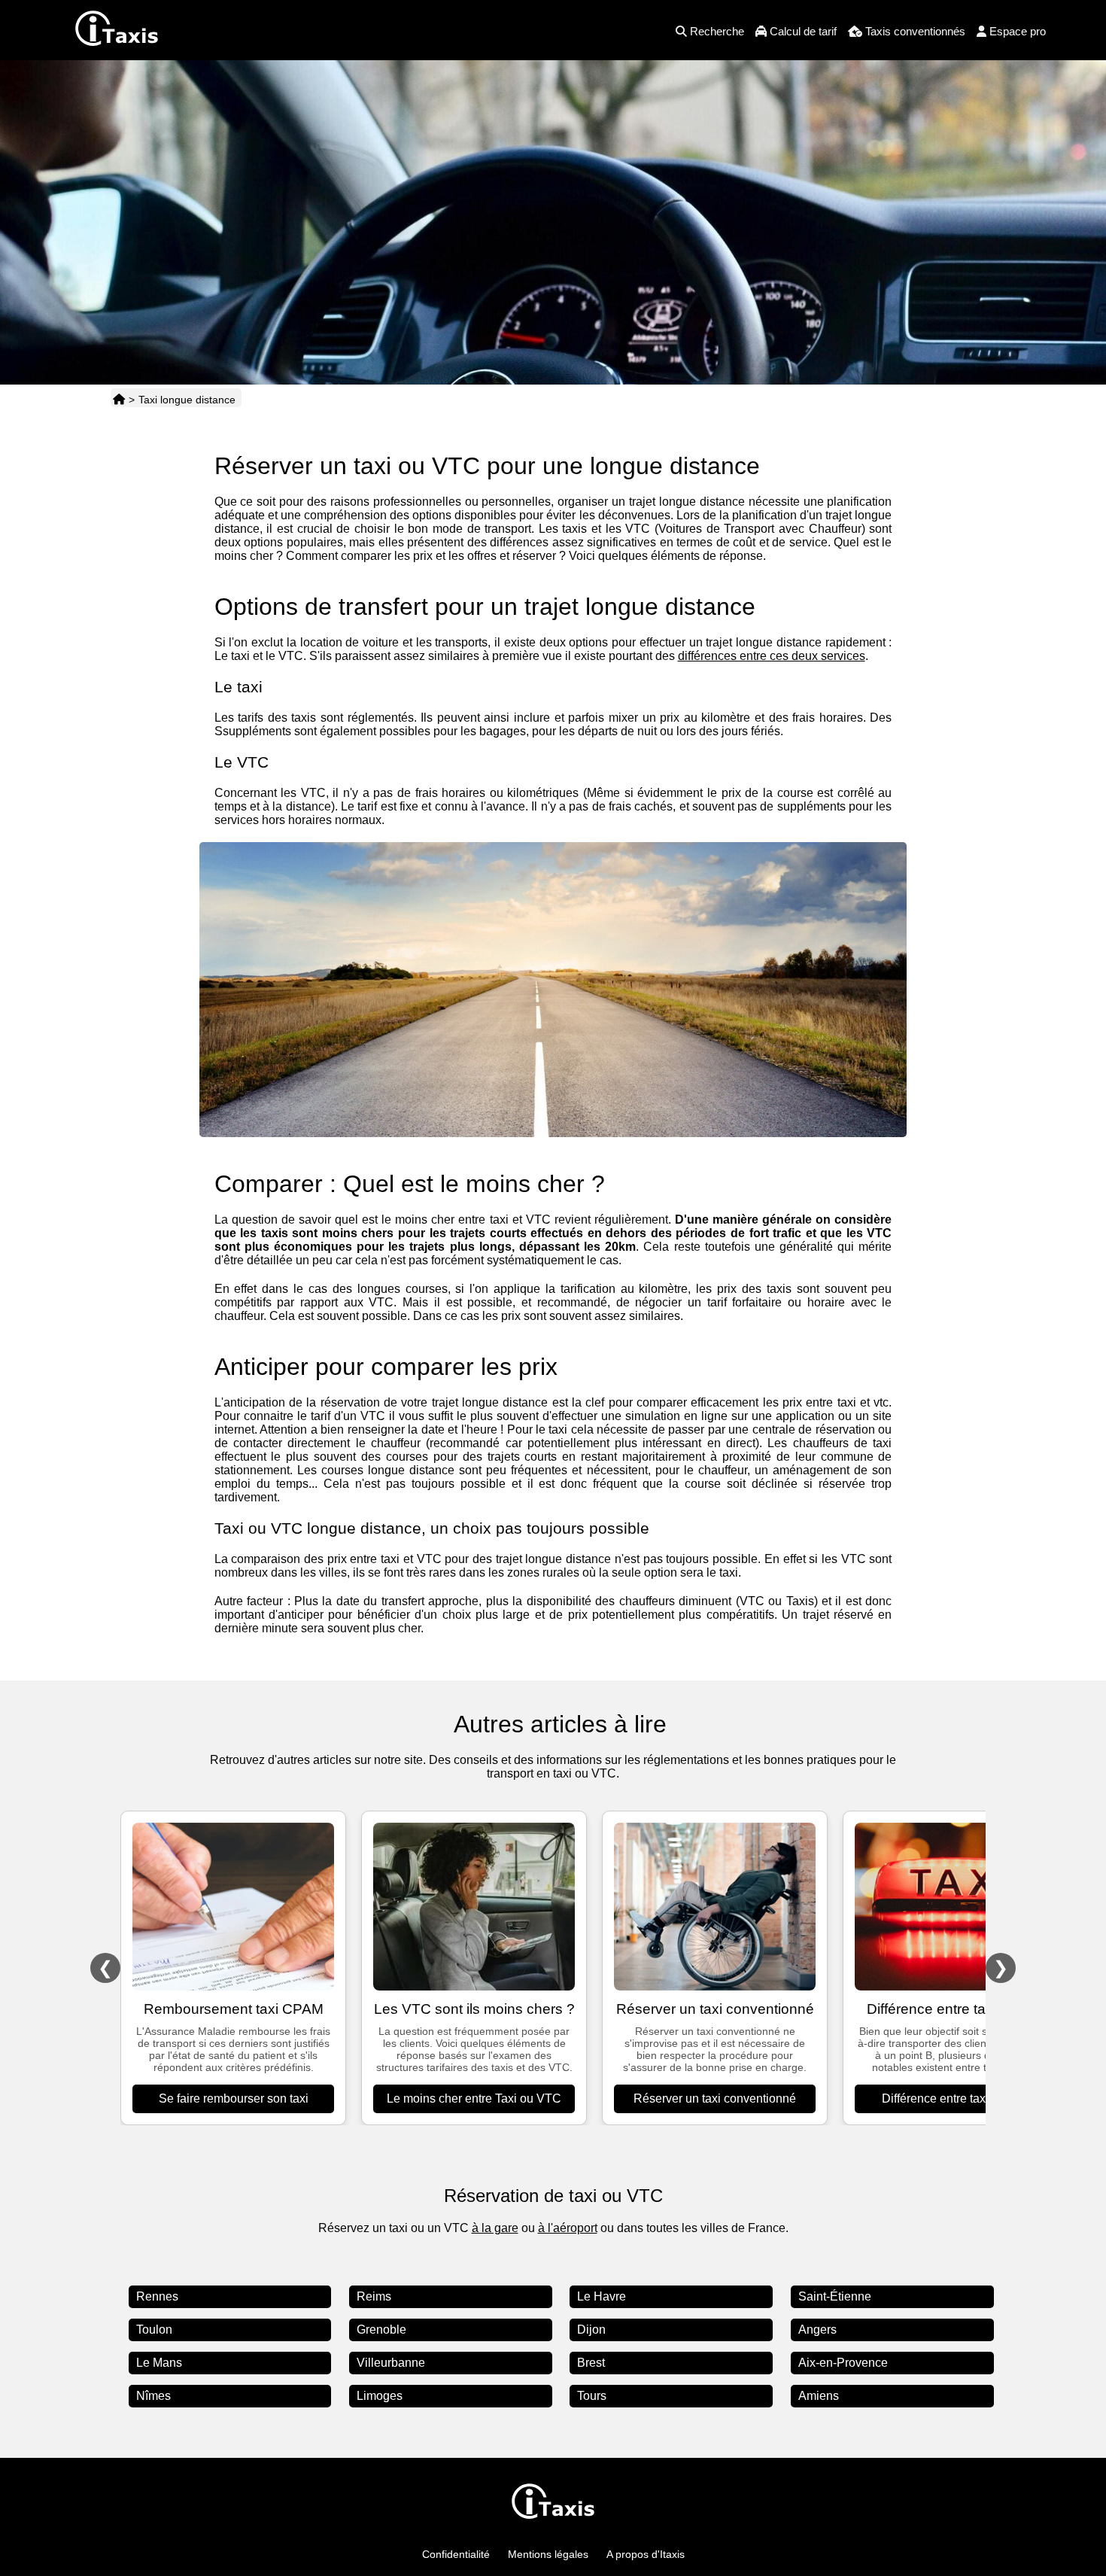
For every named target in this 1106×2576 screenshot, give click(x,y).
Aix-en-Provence (843, 2363)
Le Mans (159, 2363)
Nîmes (153, 2396)
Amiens (819, 2396)
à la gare (495, 2228)
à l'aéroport (568, 2228)
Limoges (380, 2396)
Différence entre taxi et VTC (956, 2099)
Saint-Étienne (835, 2296)
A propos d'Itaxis (646, 2554)
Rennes (157, 2296)
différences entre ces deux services (772, 656)
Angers (817, 2330)
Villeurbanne (391, 2363)
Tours (592, 2396)
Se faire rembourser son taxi (234, 2099)
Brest (591, 2363)
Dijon (591, 2330)
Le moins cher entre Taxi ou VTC (474, 2099)
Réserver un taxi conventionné (715, 2099)
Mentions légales (548, 2554)
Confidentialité (456, 2554)
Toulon (154, 2330)
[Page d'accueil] (119, 400)
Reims (374, 2296)
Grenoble (381, 2330)
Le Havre (602, 2296)
